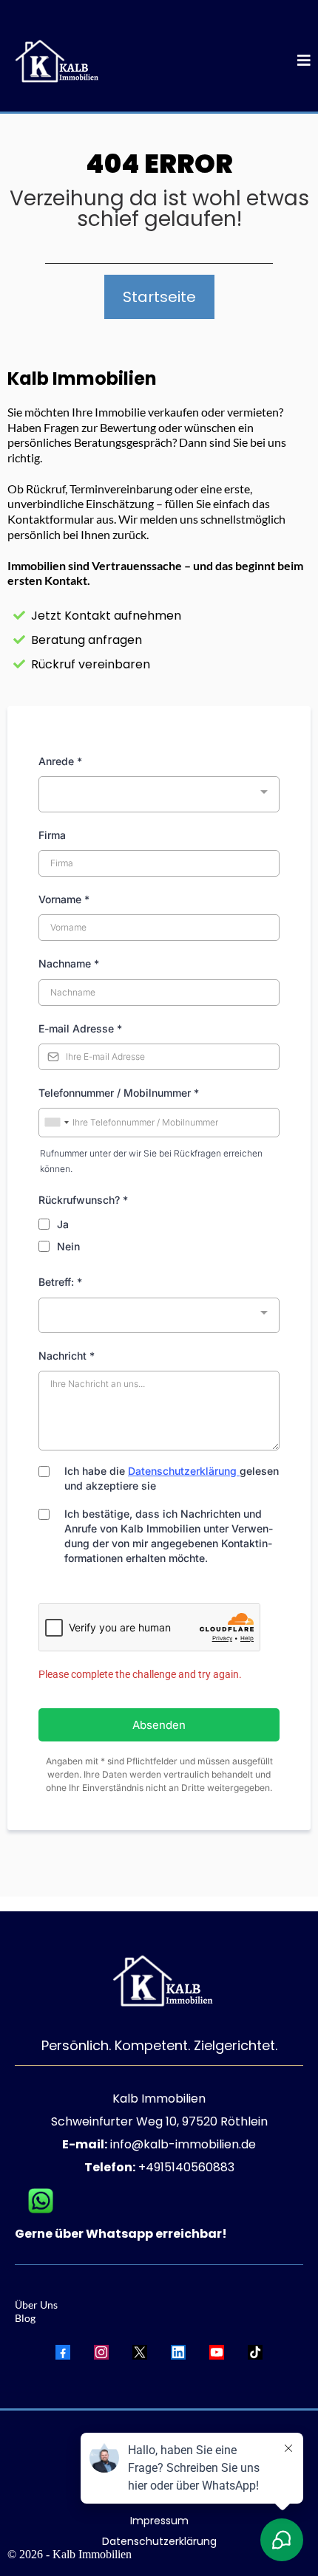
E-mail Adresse (80, 1028)
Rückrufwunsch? (83, 1200)
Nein (68, 1246)
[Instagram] (101, 2352)
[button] (304, 62)
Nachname (69, 963)
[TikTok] (255, 2352)
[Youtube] (217, 2352)
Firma (52, 835)
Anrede (60, 761)
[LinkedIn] (178, 2352)
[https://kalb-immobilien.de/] (54, 62)
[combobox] (159, 794)
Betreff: (60, 1282)
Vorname (64, 899)
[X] (140, 2352)
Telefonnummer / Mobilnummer (119, 1093)
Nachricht (67, 1356)
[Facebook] (63, 2352)
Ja (63, 1224)
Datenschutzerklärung (182, 1471)
